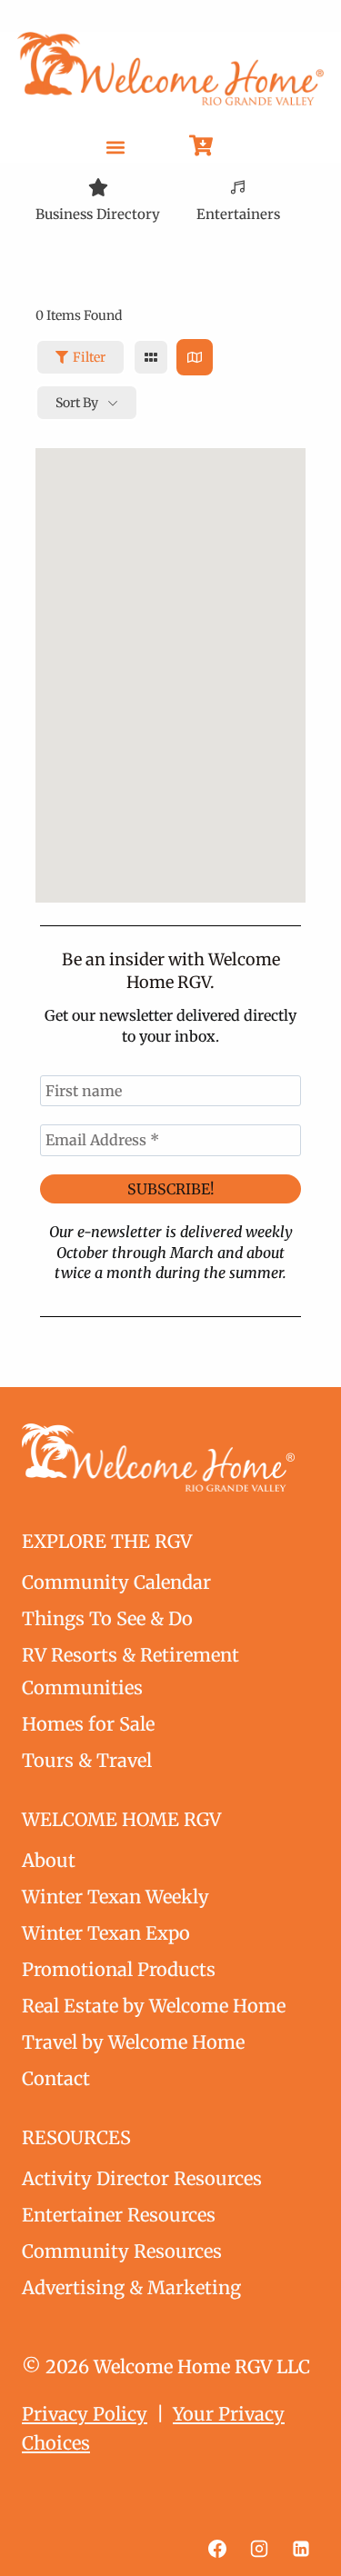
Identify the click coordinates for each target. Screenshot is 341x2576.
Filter (89, 357)
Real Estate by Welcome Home (154, 2006)
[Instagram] (259, 2549)
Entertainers (238, 214)
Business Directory (98, 214)
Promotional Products (119, 1969)
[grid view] (151, 357)
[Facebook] (217, 2549)
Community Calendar (116, 1582)
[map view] (195, 357)
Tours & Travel (87, 1760)
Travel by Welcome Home (133, 2042)
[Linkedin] (301, 2549)
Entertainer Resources (119, 2215)
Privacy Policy (85, 2414)
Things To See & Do (107, 1618)
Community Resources (122, 2251)
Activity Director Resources (142, 2178)
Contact (56, 2078)
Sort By (77, 403)
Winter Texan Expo (106, 1933)
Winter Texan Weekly (115, 1897)
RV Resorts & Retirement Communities (130, 1671)
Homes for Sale (88, 1724)
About (49, 1860)
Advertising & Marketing (131, 2287)
